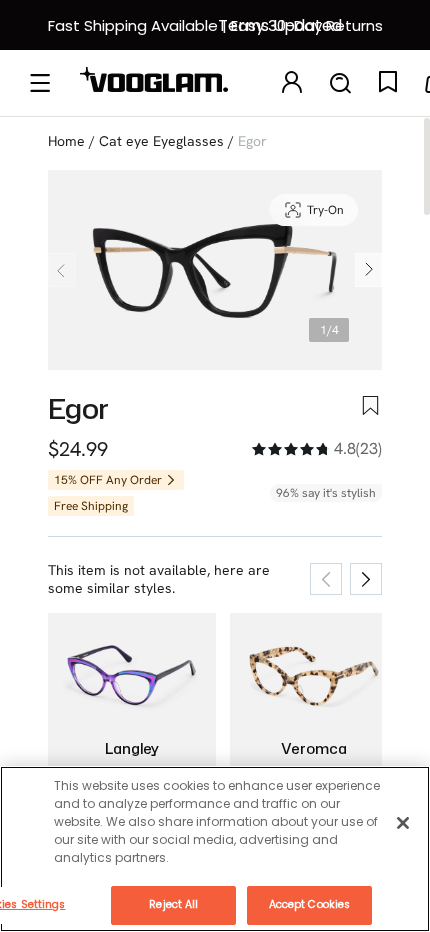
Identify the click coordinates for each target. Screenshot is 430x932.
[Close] (403, 823)
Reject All (173, 904)
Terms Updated (280, 25)
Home (66, 141)
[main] (215, 849)
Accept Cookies (309, 904)
